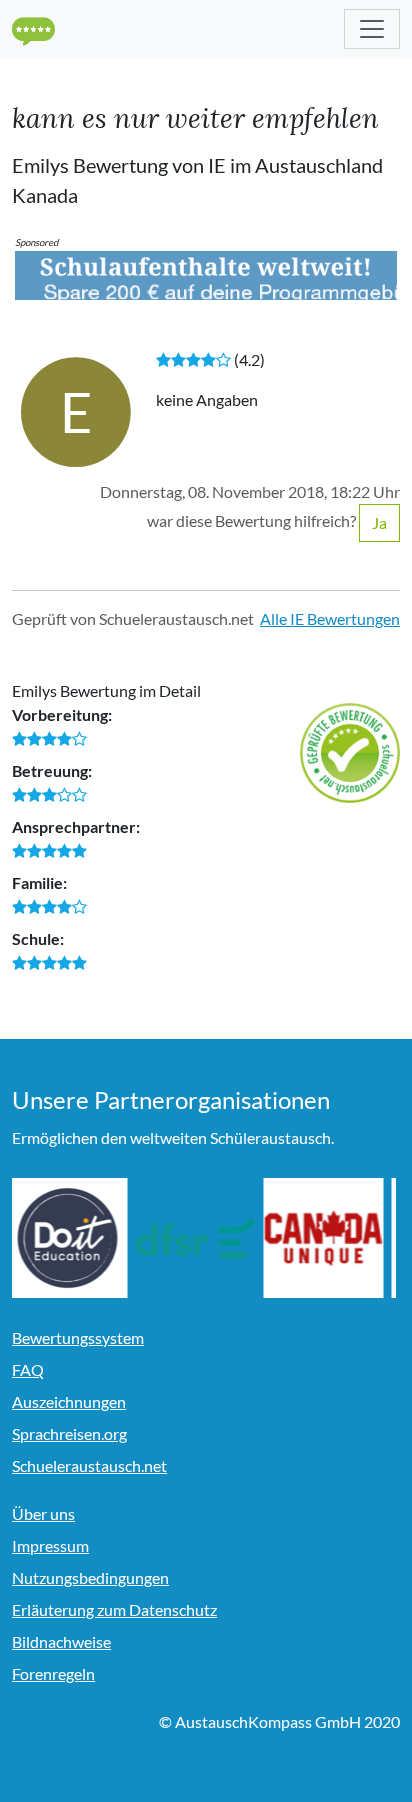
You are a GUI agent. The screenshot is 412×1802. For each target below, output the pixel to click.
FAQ (28, 1369)
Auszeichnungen (69, 1401)
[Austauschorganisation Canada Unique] (328, 1238)
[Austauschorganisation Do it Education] (72, 1238)
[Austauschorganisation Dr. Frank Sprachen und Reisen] (200, 1238)
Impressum (50, 1545)
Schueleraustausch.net (89, 1465)
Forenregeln (53, 1673)
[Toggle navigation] (372, 29)
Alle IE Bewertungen (330, 618)
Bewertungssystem (78, 1337)
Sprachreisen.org (69, 1433)
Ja (379, 522)
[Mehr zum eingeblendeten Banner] (206, 273)
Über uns (43, 1513)
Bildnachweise (61, 1641)
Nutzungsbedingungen (90, 1577)
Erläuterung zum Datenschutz (114, 1609)
